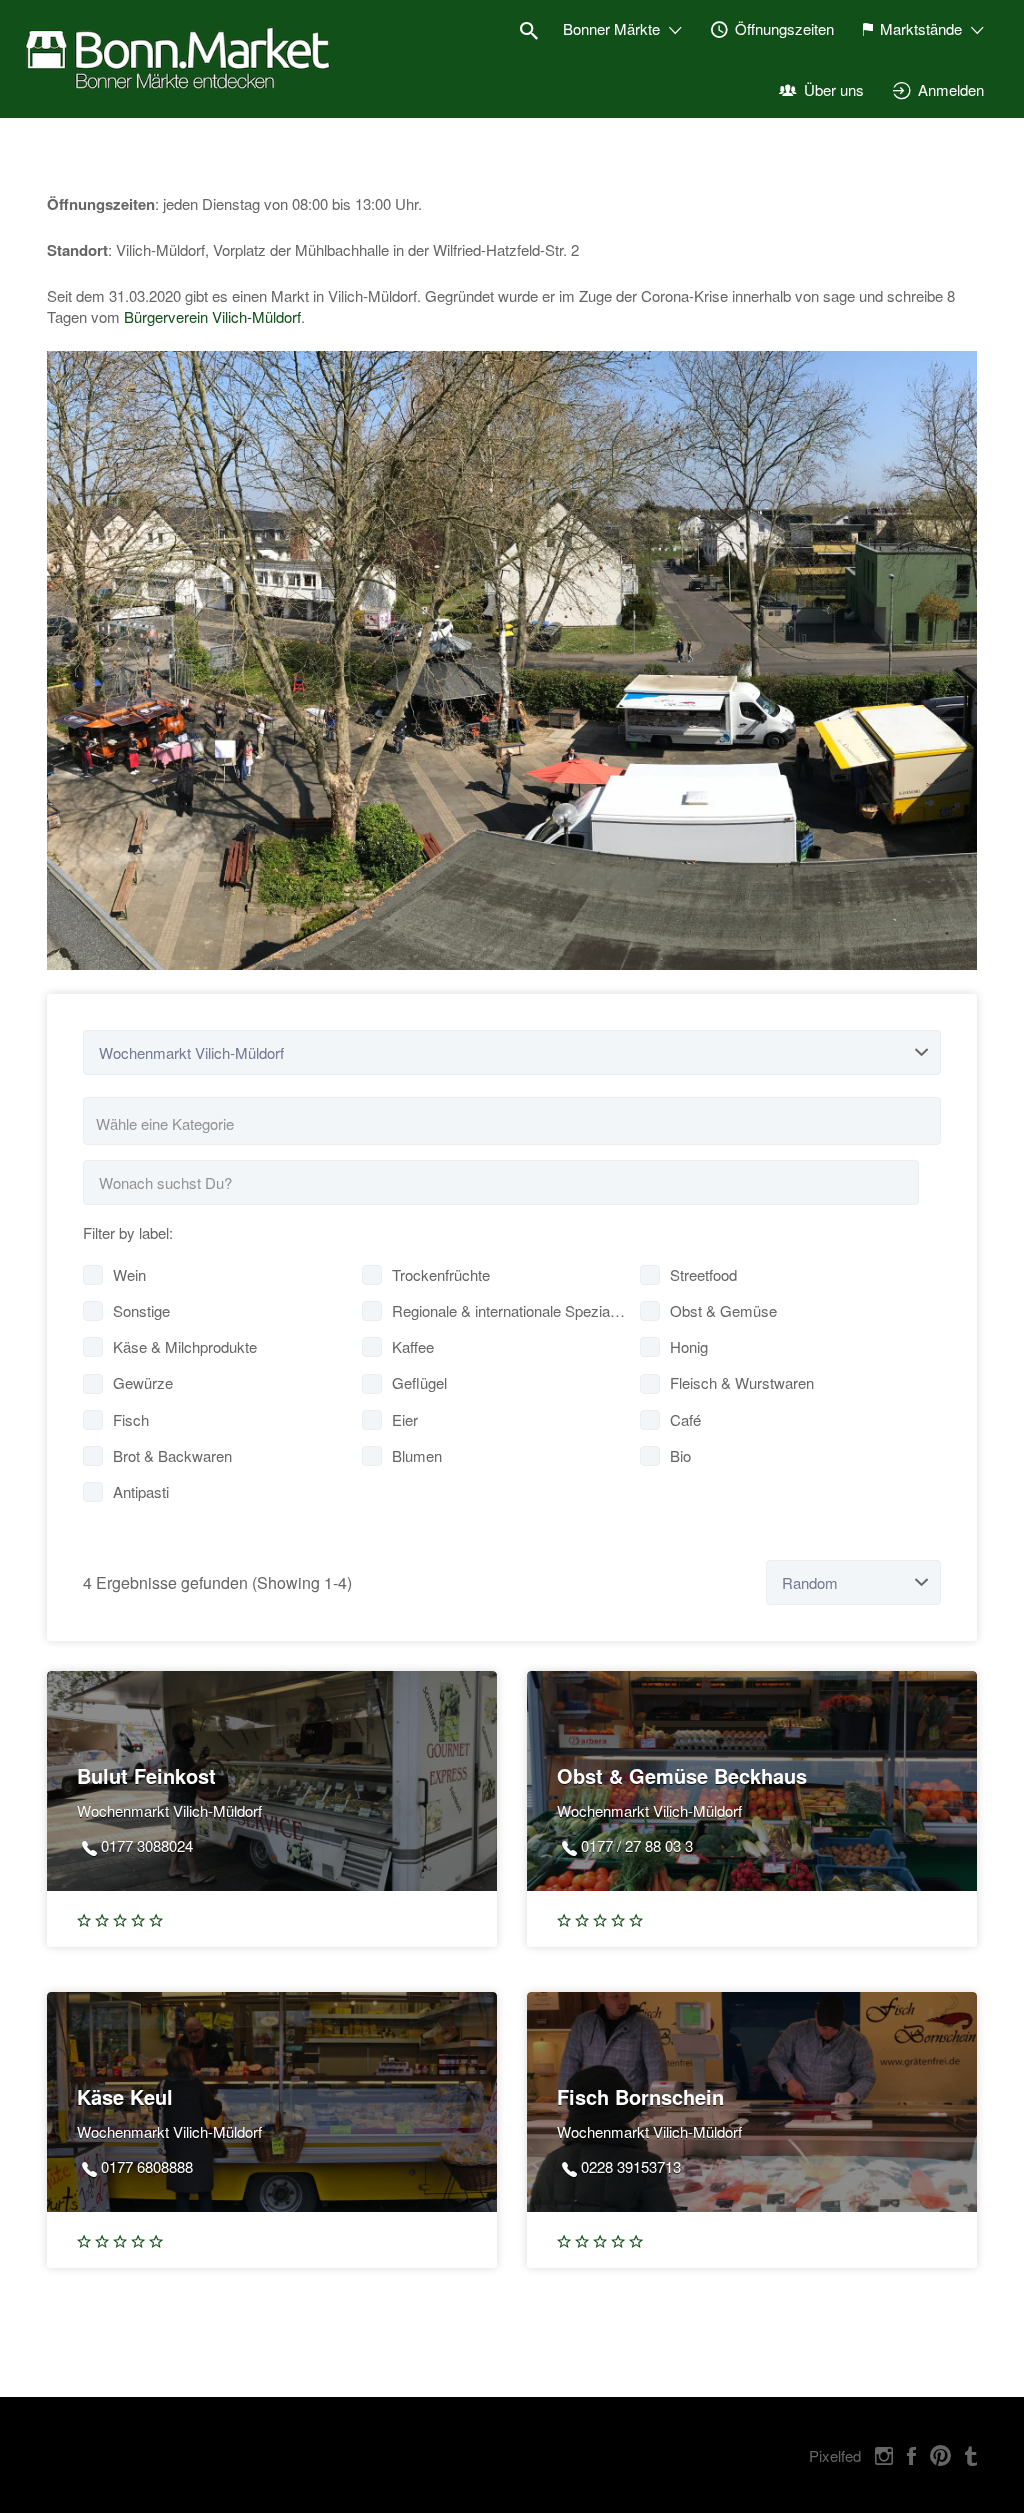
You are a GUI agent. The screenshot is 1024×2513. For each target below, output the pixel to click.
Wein (129, 1274)
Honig (689, 1346)
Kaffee (413, 1346)
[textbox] (520, 1123)
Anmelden (951, 89)
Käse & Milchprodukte (185, 1346)
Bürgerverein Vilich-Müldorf (212, 316)
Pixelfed (835, 2455)
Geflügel (419, 1382)
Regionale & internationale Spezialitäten (510, 1310)
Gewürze (143, 1382)
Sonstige (141, 1310)
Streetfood (703, 1274)
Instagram (884, 2456)
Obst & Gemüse (723, 1310)
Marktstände (921, 28)
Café (685, 1419)
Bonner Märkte (611, 28)
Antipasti (141, 1491)
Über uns (834, 89)
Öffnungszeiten (784, 28)
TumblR (971, 2456)
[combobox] (512, 1121)
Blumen (417, 1455)
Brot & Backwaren (172, 1455)
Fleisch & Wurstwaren (742, 1382)
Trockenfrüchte (441, 1274)
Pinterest (940, 2456)
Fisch (131, 1419)
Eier (405, 1419)
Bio (680, 1455)
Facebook (911, 2456)
